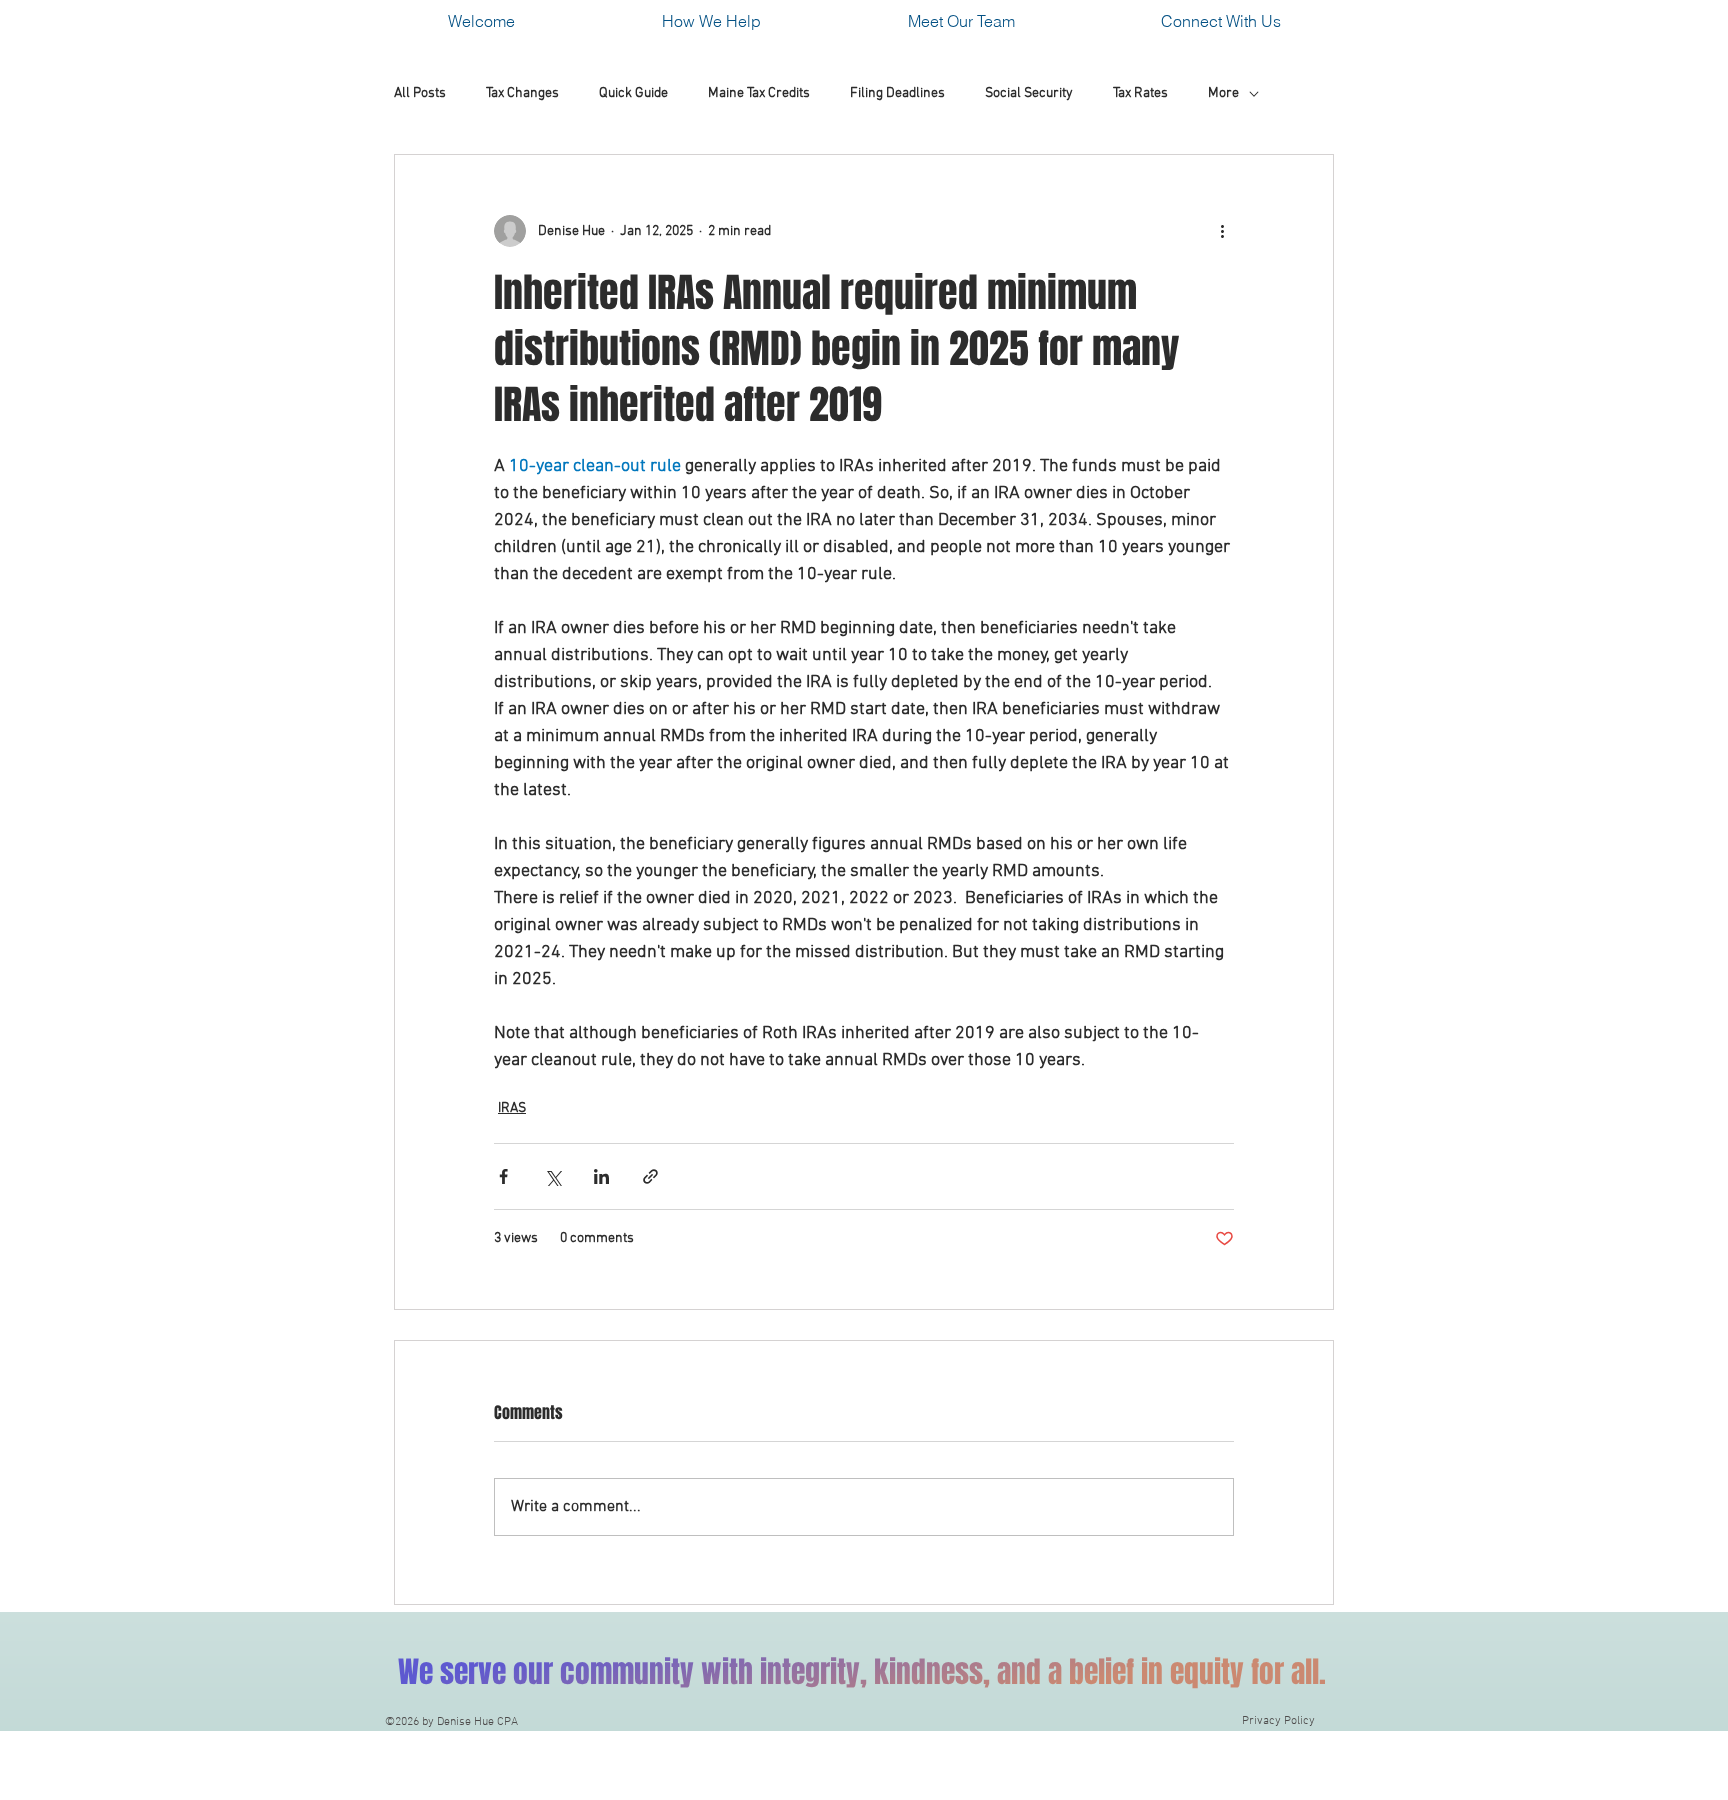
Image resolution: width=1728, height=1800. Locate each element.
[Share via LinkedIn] (601, 1176)
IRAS (512, 1108)
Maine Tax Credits (759, 93)
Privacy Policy (1278, 1721)
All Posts (420, 93)
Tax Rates (1140, 93)
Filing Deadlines (897, 93)
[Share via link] (650, 1176)
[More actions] (1222, 231)
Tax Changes (522, 93)
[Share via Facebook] (503, 1176)
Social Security (1029, 93)
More (1223, 93)
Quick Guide (633, 93)
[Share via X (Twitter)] (552, 1176)
